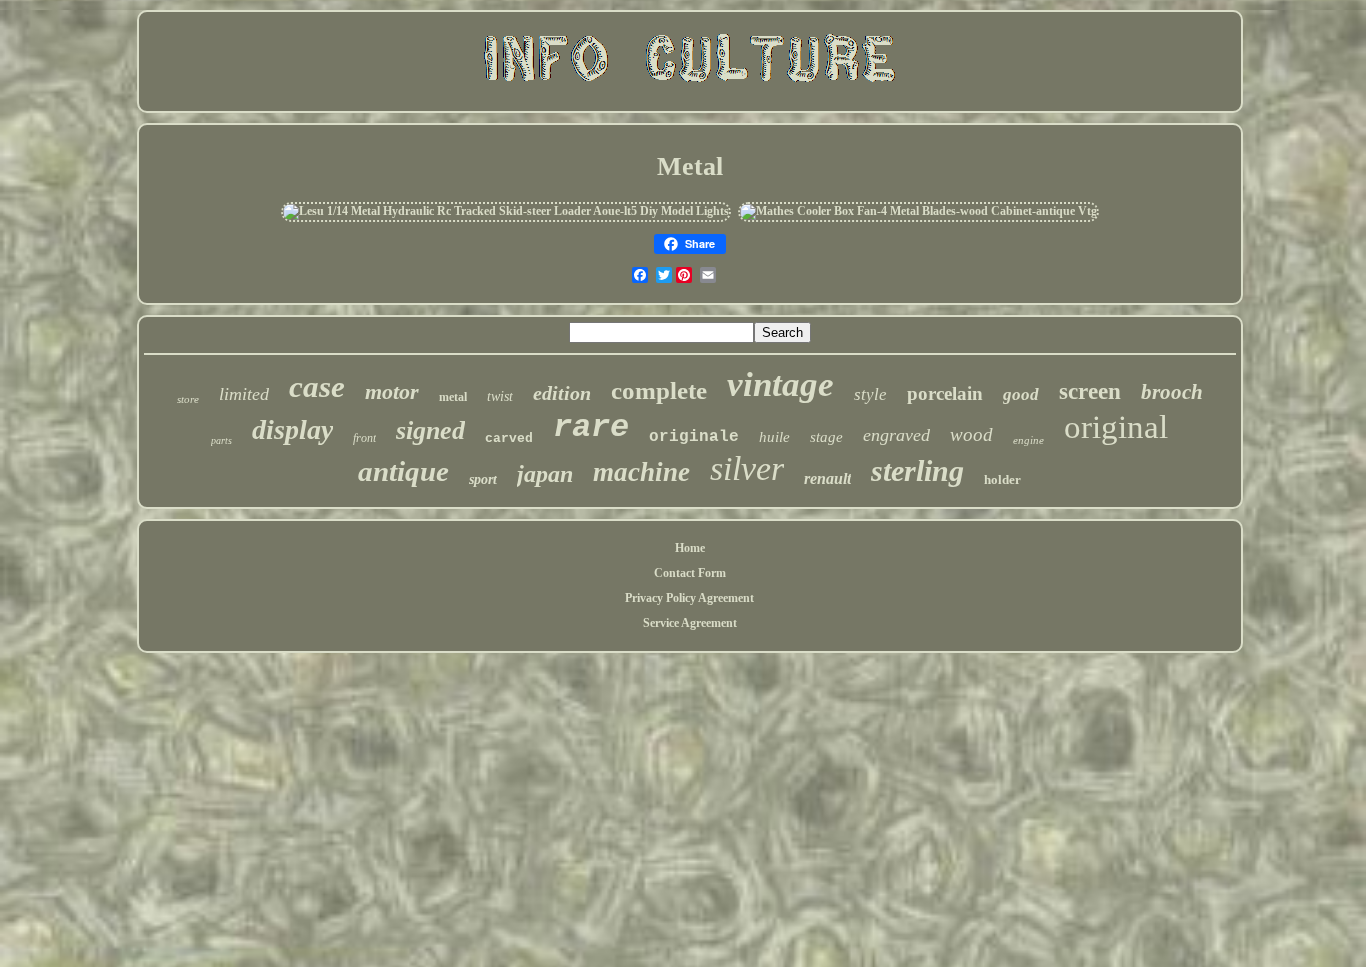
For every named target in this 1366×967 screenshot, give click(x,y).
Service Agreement (690, 623)
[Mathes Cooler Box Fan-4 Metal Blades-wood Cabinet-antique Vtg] (918, 211)
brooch (1172, 392)
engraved (896, 435)
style (870, 394)
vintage (780, 384)
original (1116, 427)
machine (641, 472)
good (1021, 394)
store (188, 399)
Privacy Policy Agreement (689, 598)
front (364, 438)
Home (690, 548)
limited (244, 394)
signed (430, 430)
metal (453, 397)
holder (1002, 479)
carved (509, 438)
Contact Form (690, 573)
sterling (917, 470)
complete (659, 390)
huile (774, 437)
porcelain (945, 393)
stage (826, 437)
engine (1028, 440)
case (317, 386)
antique (403, 471)
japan (545, 474)
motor (392, 391)
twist (500, 396)
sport (483, 479)
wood (971, 434)
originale (694, 437)
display (292, 429)
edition (562, 393)
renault (827, 478)
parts (221, 440)
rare (591, 427)
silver (747, 468)
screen (1090, 391)
